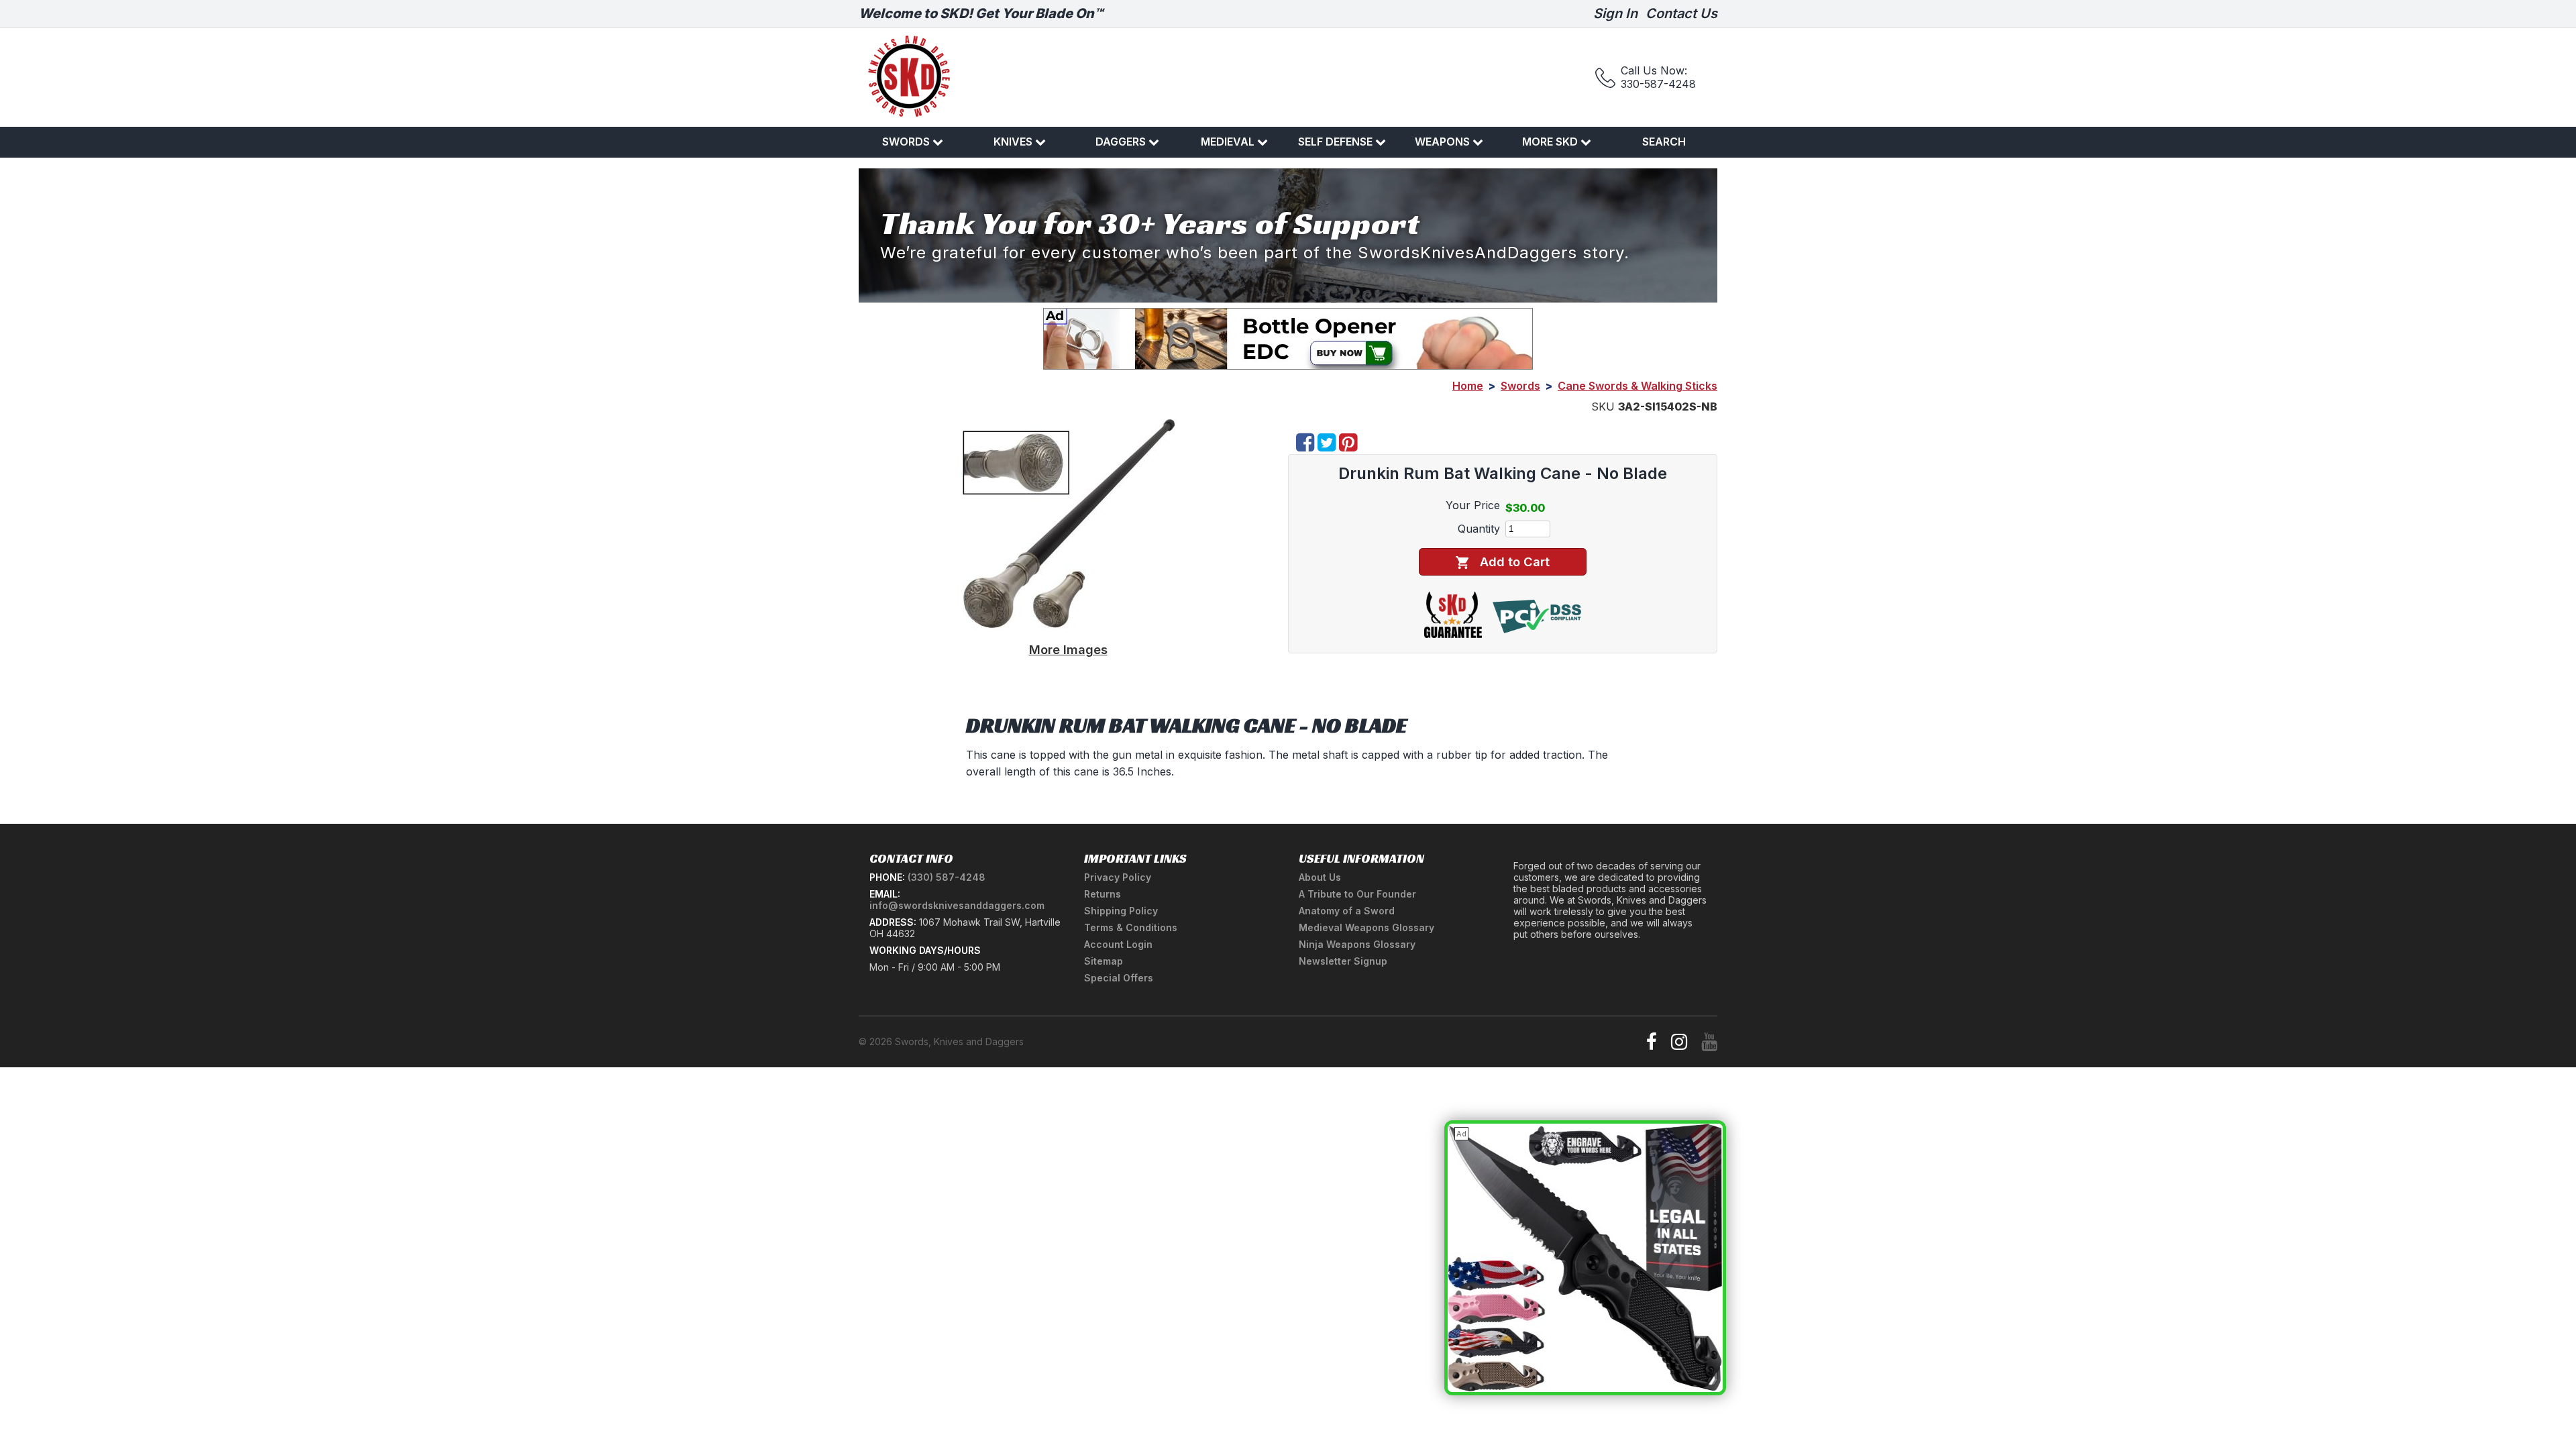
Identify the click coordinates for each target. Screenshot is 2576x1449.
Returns (1103, 894)
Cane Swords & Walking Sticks (1638, 386)
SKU (1603, 407)
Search (1664, 142)
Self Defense (1335, 142)
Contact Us (1681, 13)
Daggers (1121, 142)
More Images (1068, 649)
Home (1468, 386)
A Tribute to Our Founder (1357, 894)
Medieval (1228, 142)
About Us (1320, 877)
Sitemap (1104, 961)
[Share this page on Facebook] (1305, 446)
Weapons (1442, 142)
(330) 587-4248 (947, 877)
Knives (1013, 142)
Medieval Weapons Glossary (1366, 927)
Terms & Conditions (1131, 927)
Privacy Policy (1118, 877)
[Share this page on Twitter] (1327, 446)
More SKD (1550, 142)
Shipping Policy (1121, 911)
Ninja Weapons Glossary (1357, 944)
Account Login (1118, 944)
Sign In (1615, 13)
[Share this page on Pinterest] (1348, 446)
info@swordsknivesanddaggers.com (957, 905)
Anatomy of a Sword (1347, 911)
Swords (906, 142)
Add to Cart (1515, 561)
